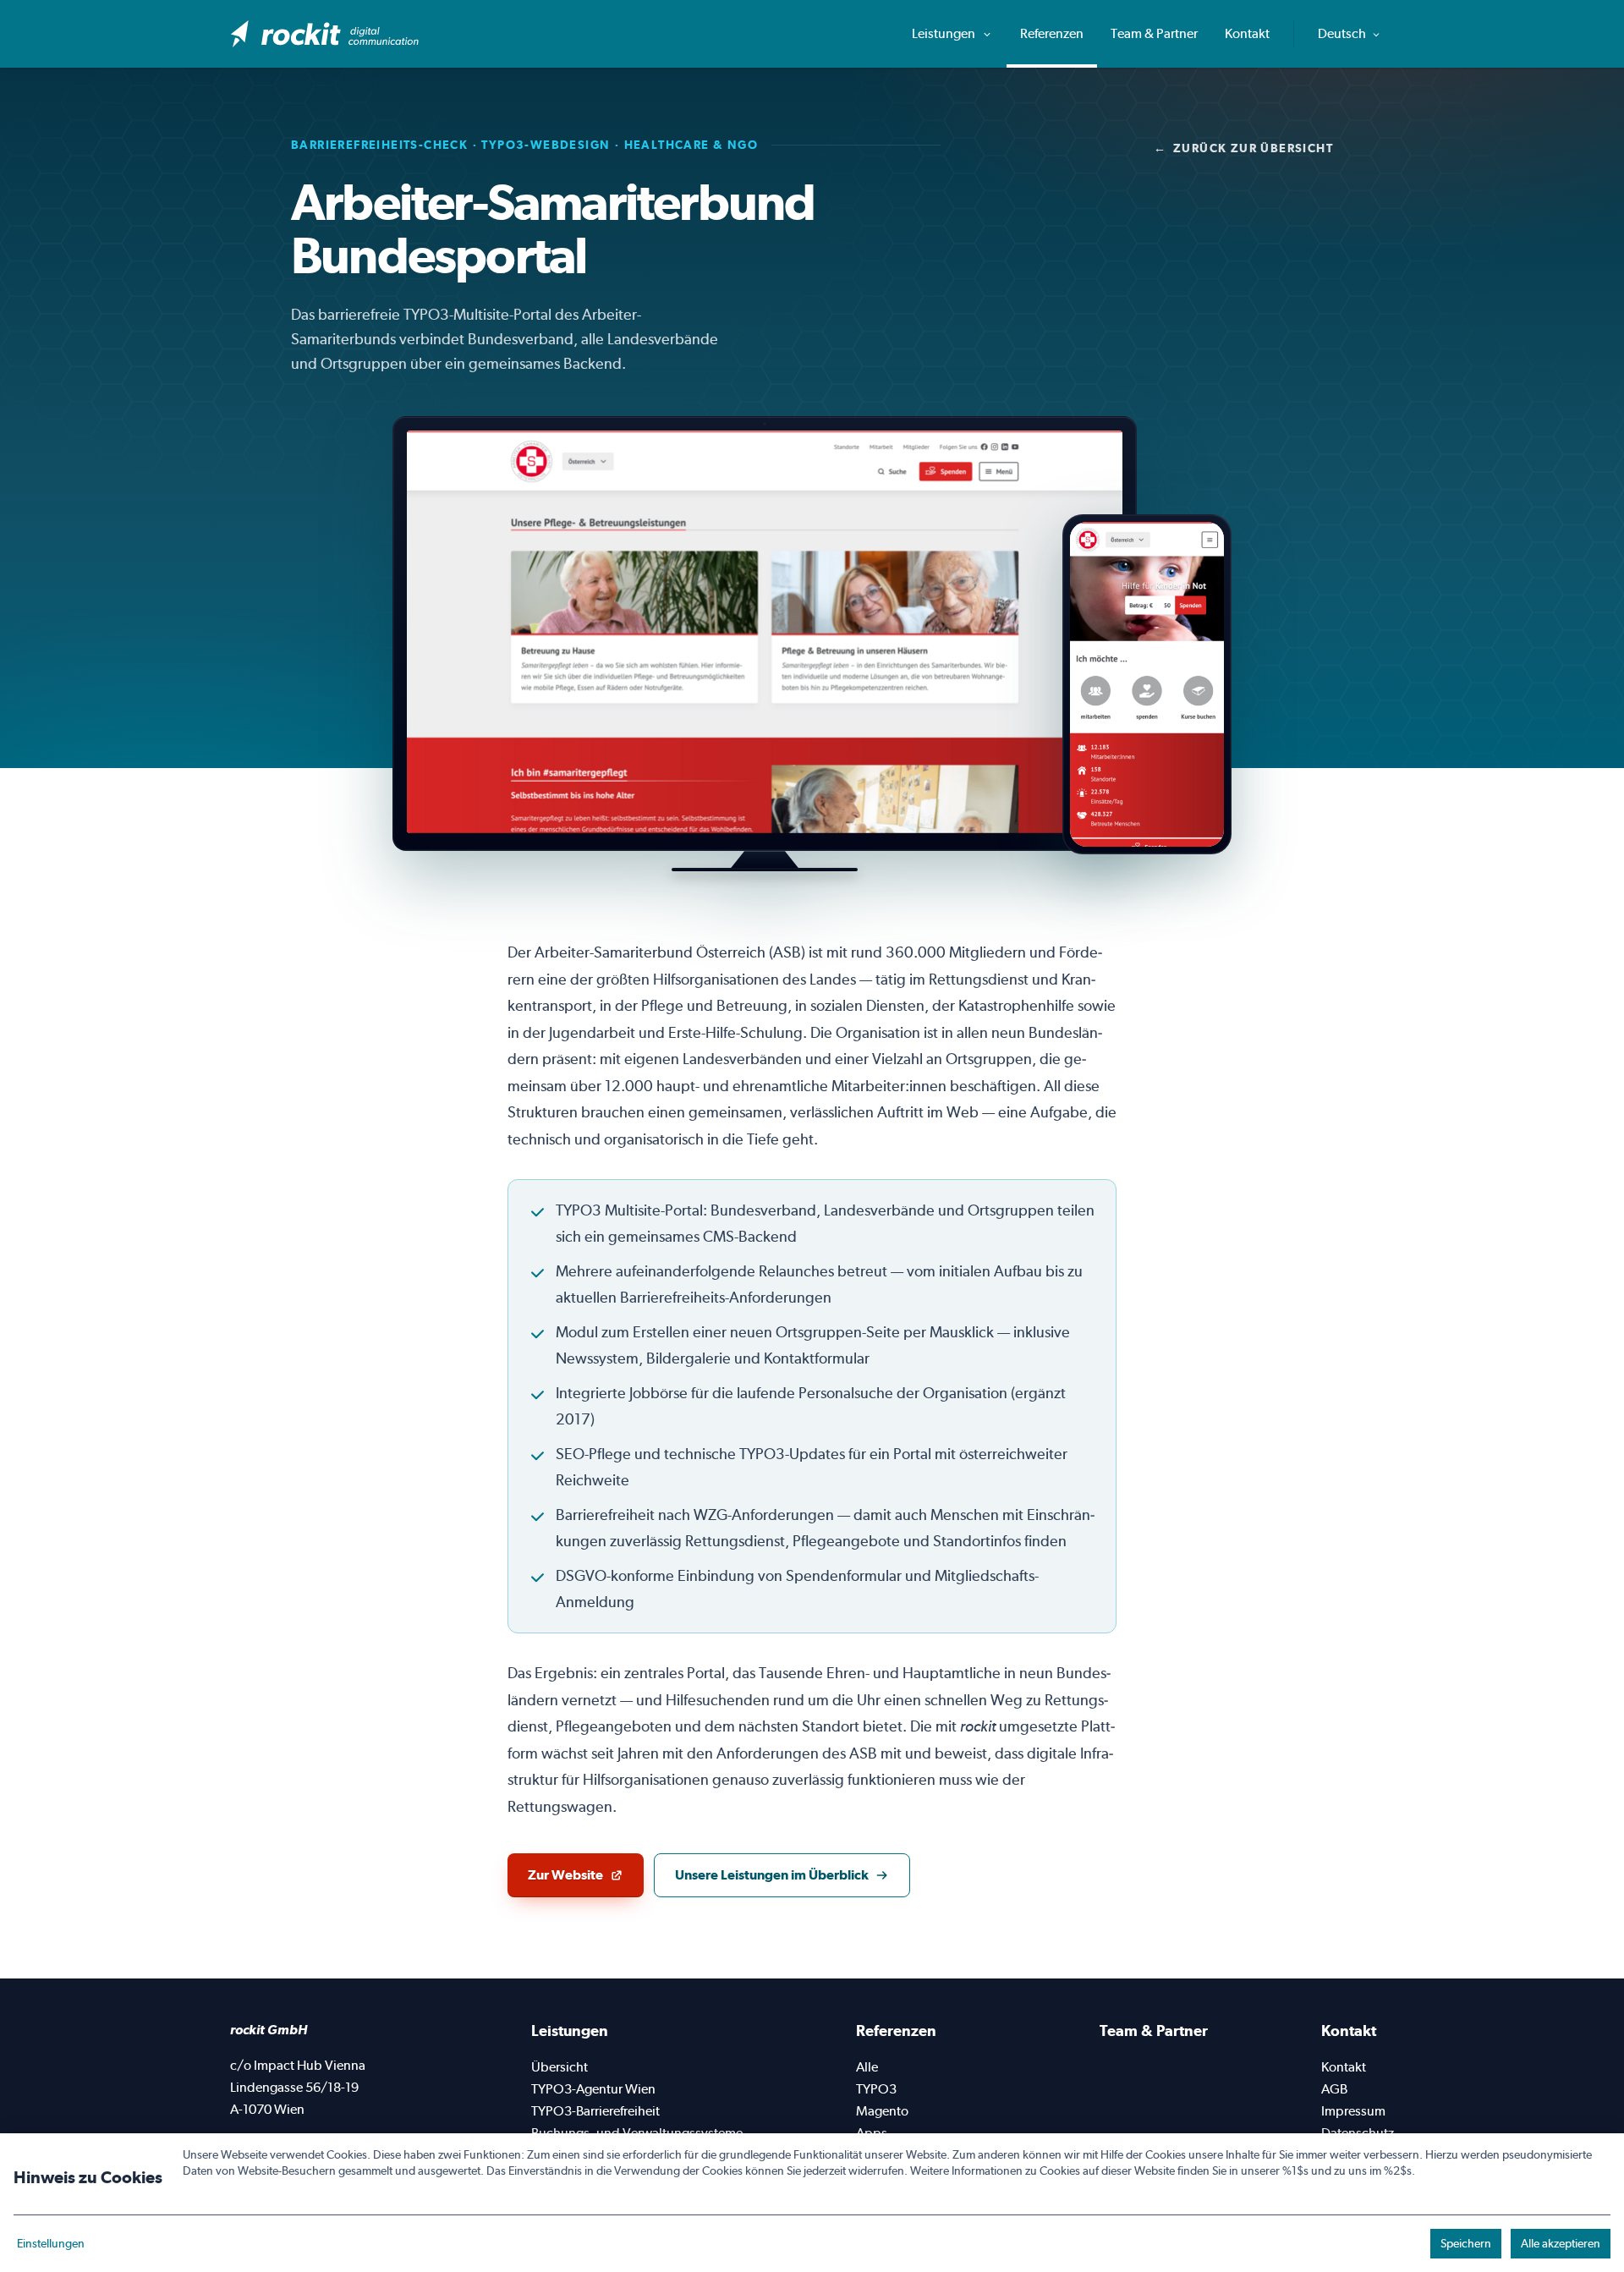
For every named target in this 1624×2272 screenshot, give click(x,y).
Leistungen (945, 33)
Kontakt (1247, 33)
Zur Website (585, 1880)
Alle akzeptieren (1561, 2243)
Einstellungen (51, 2243)
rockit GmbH (269, 2030)
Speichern (1466, 2243)
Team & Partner (1154, 33)
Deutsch (1343, 33)
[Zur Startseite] (325, 34)
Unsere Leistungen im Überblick (772, 1875)
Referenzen (1052, 33)
